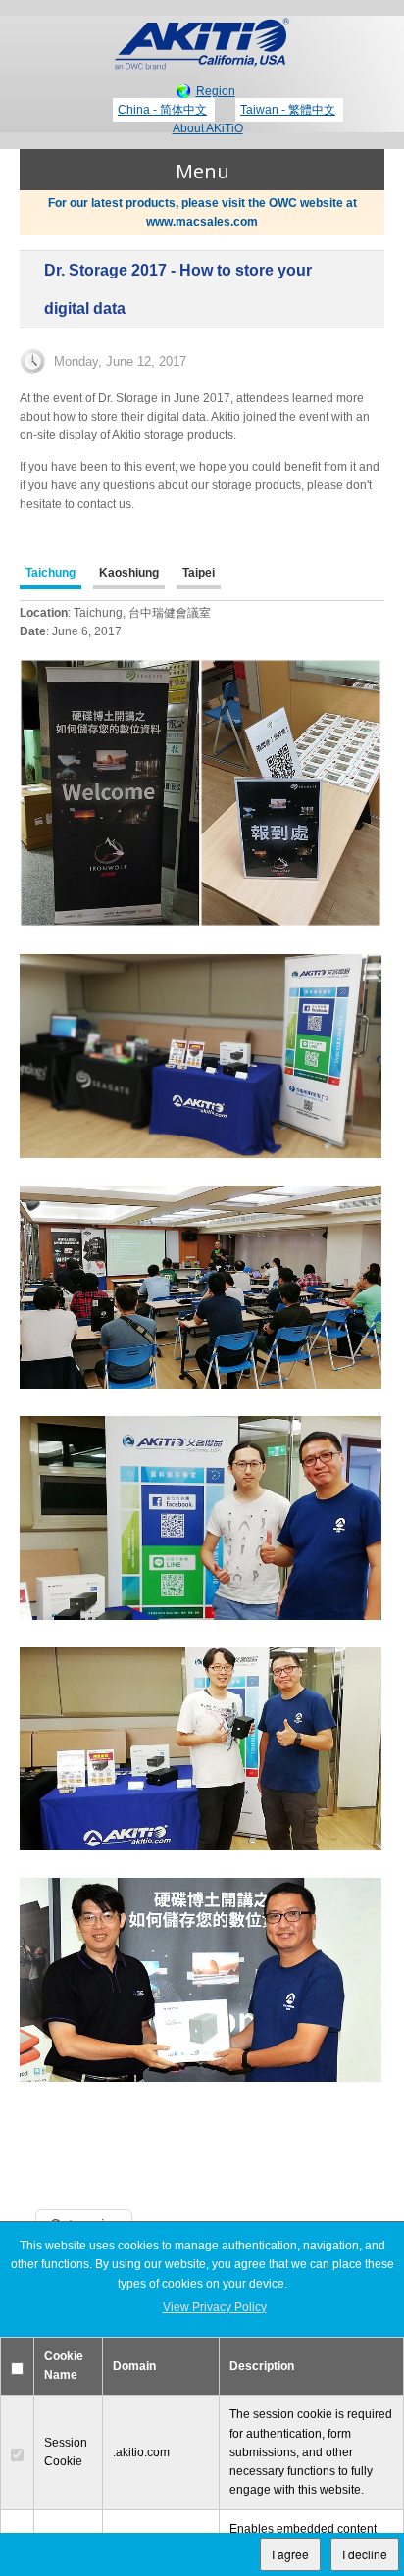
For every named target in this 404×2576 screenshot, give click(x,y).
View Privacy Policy (215, 2307)
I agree (290, 2554)
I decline (365, 2554)
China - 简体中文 (162, 110)
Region (216, 91)
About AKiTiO (208, 128)
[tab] (50, 575)
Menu (202, 171)
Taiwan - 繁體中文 (288, 110)
